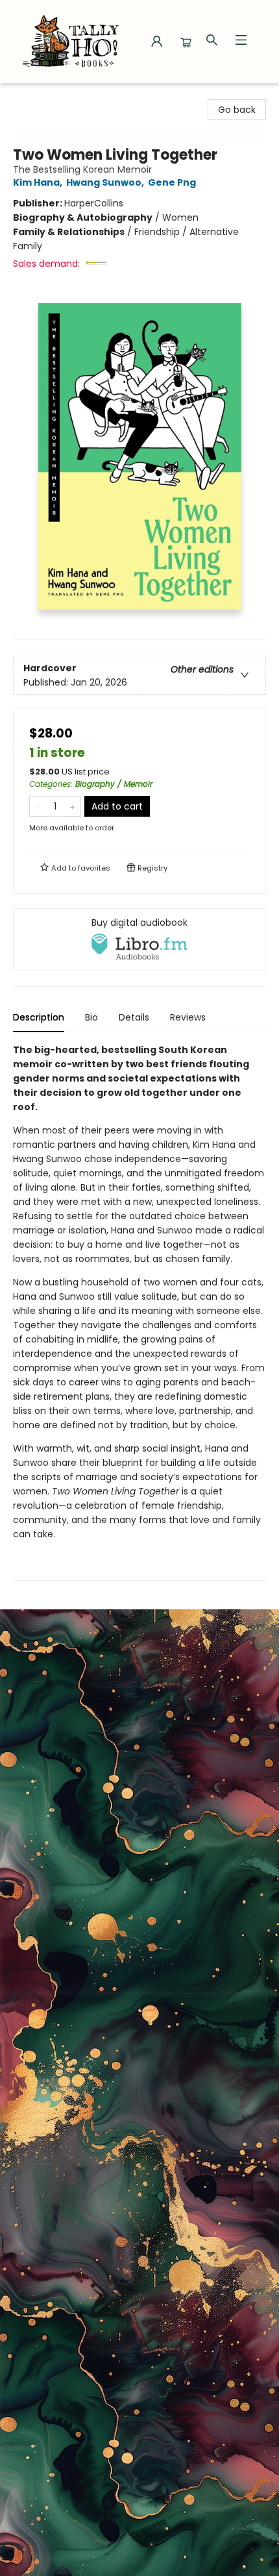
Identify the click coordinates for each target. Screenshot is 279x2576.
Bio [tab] (91, 1017)
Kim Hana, (39, 182)
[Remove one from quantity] (38, 806)
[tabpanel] (139, 1312)
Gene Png (172, 182)
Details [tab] (134, 1017)
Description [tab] (39, 1017)
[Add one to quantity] (72, 806)
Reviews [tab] (188, 1017)
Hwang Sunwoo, (106, 182)
